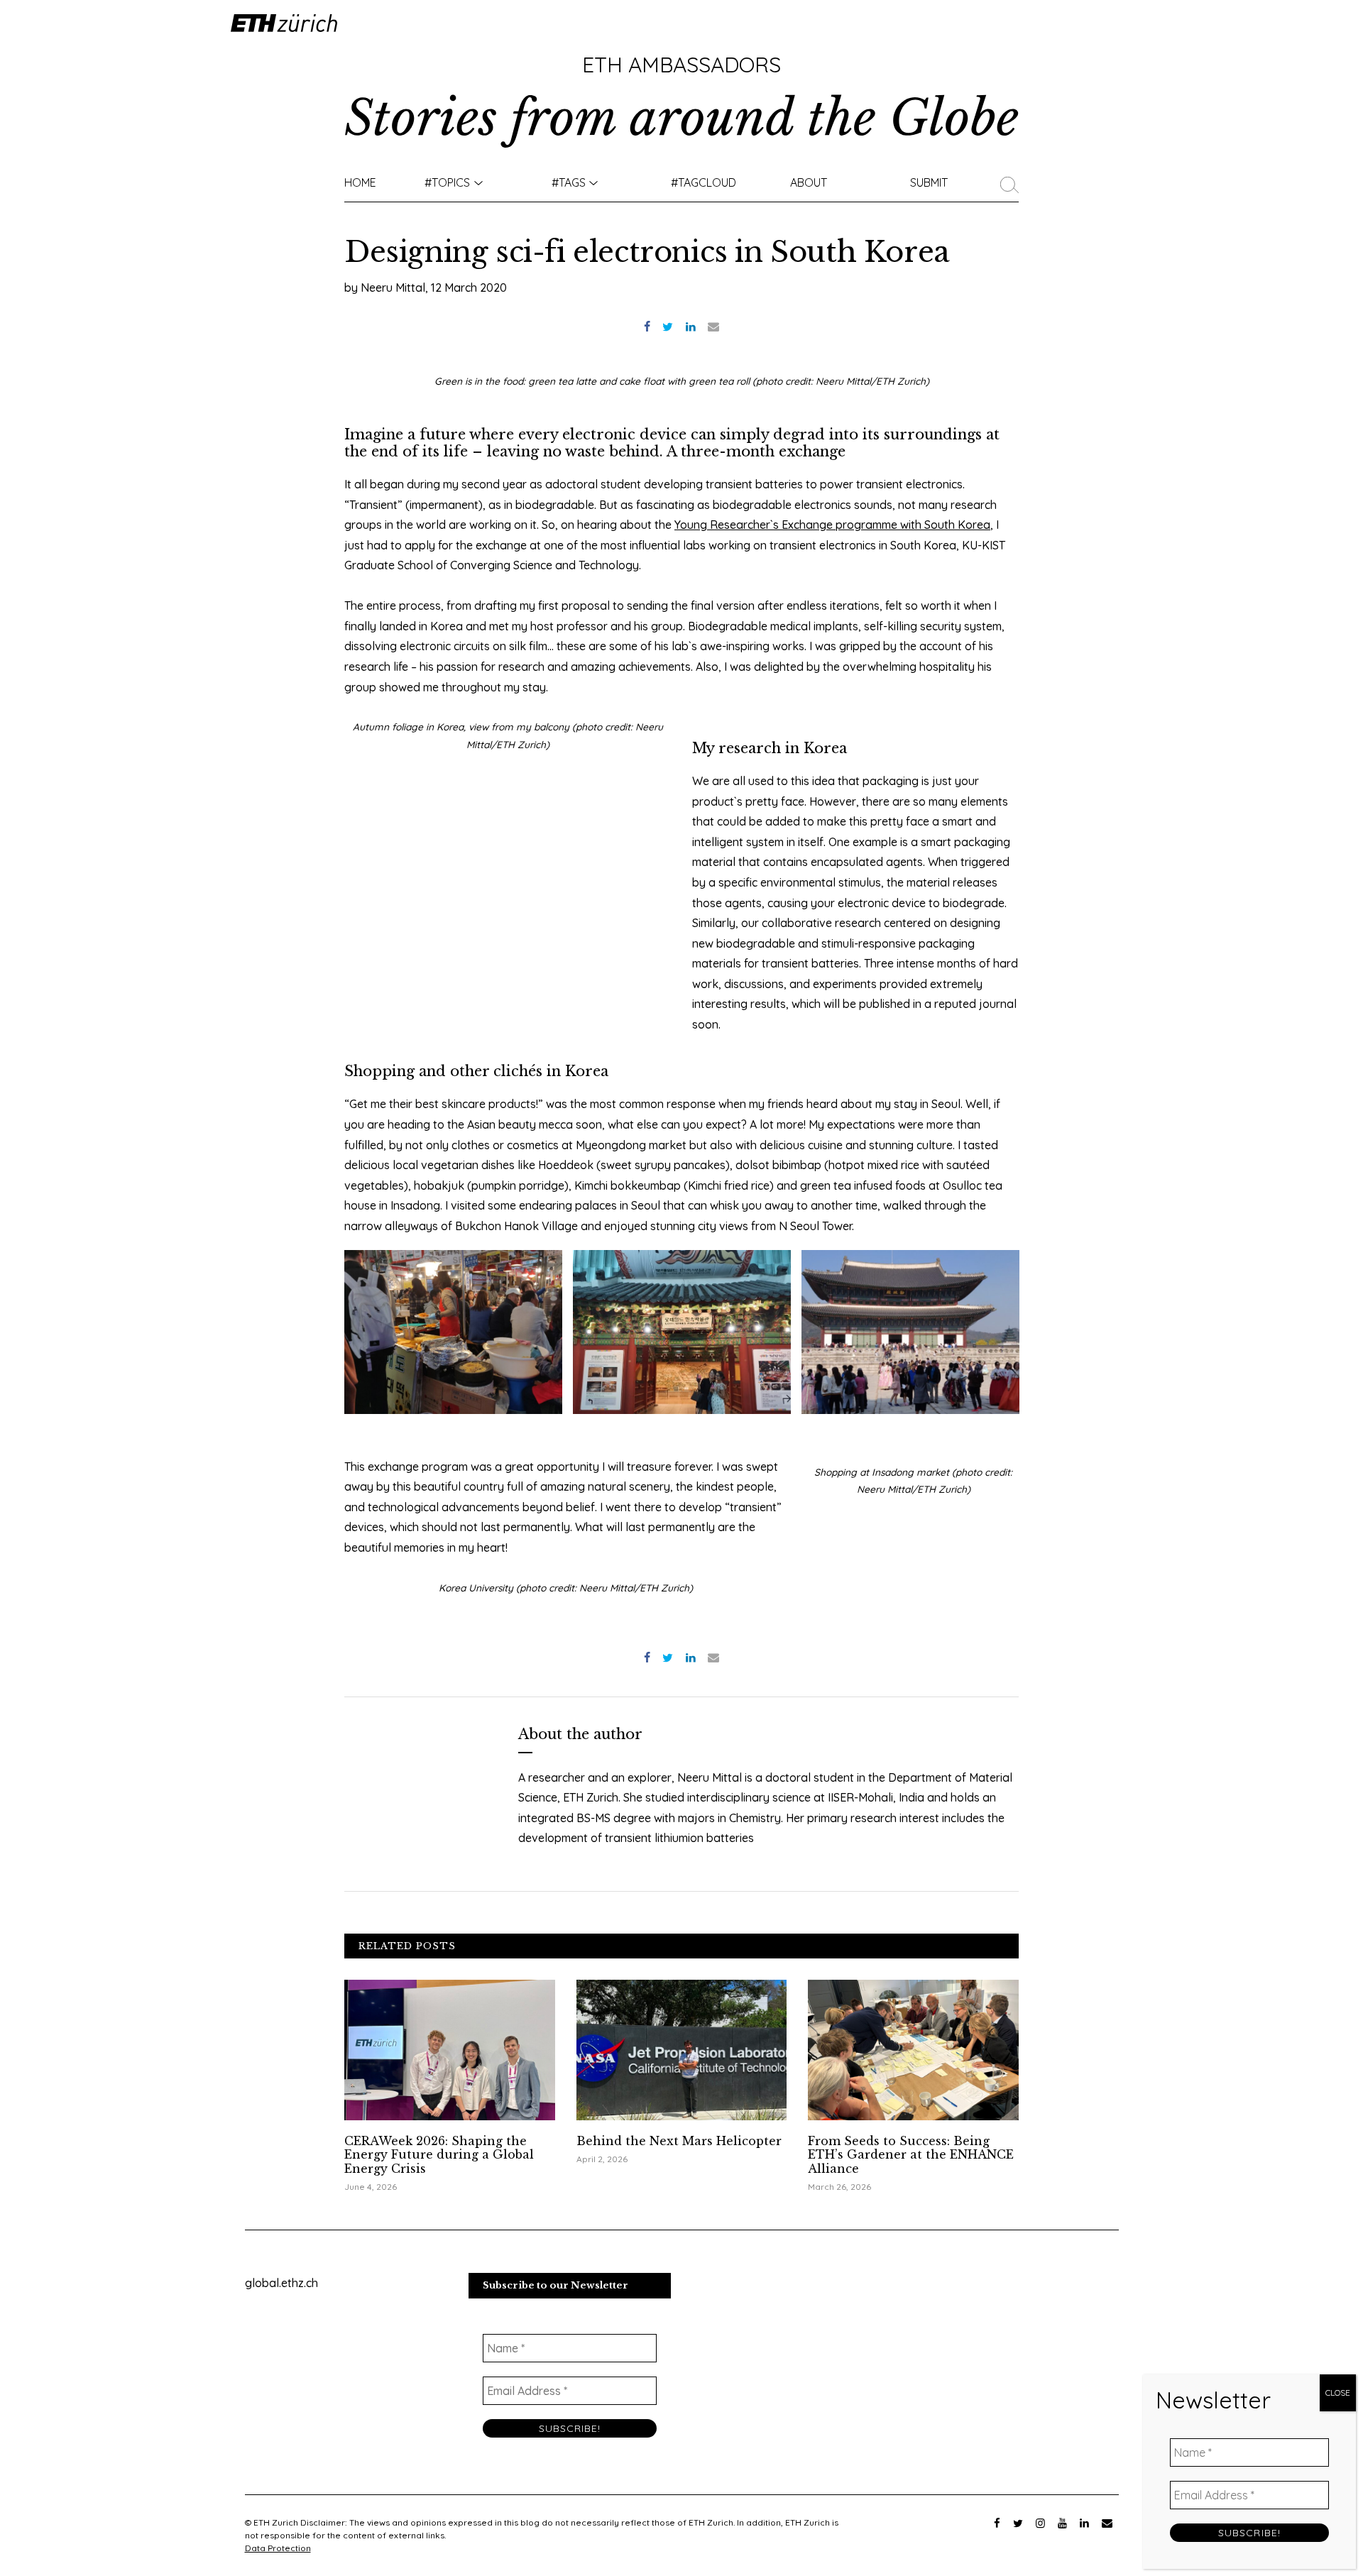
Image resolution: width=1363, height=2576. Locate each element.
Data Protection (278, 2548)
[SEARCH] (1013, 182)
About (809, 182)
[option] (454, 1332)
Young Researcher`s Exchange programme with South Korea (832, 525)
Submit (929, 182)
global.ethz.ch (281, 2283)
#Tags (569, 182)
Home (360, 182)
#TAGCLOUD (704, 182)
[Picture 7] (910, 1332)
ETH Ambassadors (681, 65)
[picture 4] (453, 1332)
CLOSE (1338, 2393)
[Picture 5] (682, 1332)
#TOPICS (447, 182)
